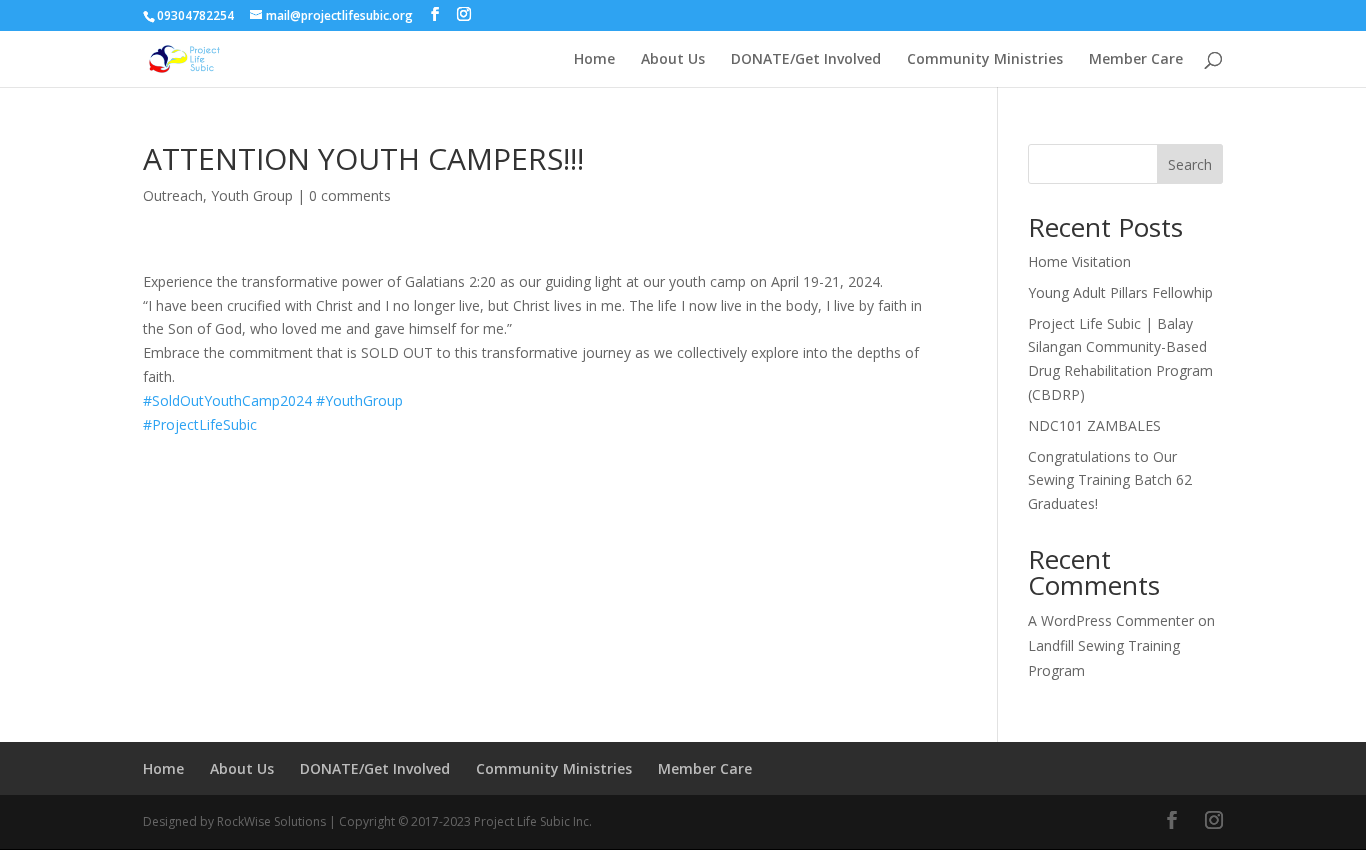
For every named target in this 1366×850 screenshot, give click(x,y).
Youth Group (252, 195)
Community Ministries (985, 60)
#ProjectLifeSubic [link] (200, 424)
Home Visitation (1079, 261)
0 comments (350, 195)
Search (1190, 164)
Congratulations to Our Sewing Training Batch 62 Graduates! (1110, 480)
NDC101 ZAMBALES (1094, 425)
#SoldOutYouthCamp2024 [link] (227, 400)
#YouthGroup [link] (359, 400)
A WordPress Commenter (1111, 620)
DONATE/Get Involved (806, 60)
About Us (673, 60)
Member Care (1136, 60)
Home (594, 60)
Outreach (173, 195)
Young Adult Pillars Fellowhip (1120, 292)
